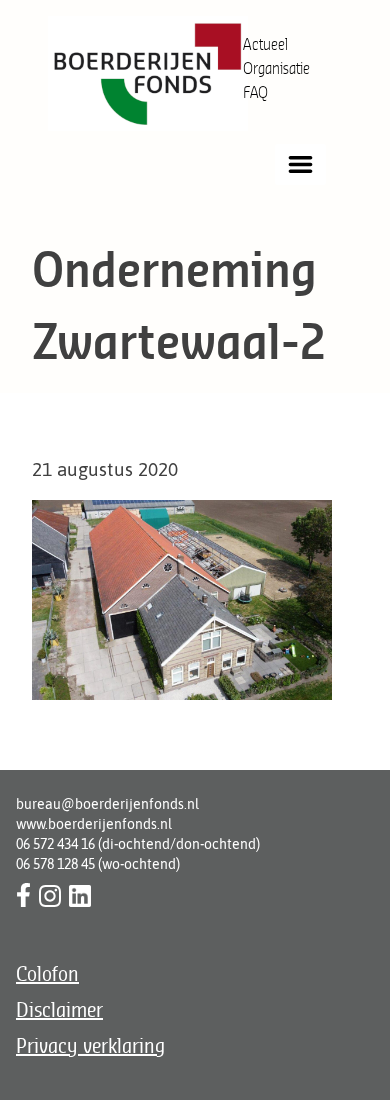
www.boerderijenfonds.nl (94, 824)
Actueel (265, 44)
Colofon (47, 973)
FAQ (255, 92)
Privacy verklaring (90, 1045)
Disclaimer (59, 1009)
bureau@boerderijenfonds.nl (107, 804)
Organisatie (276, 68)
